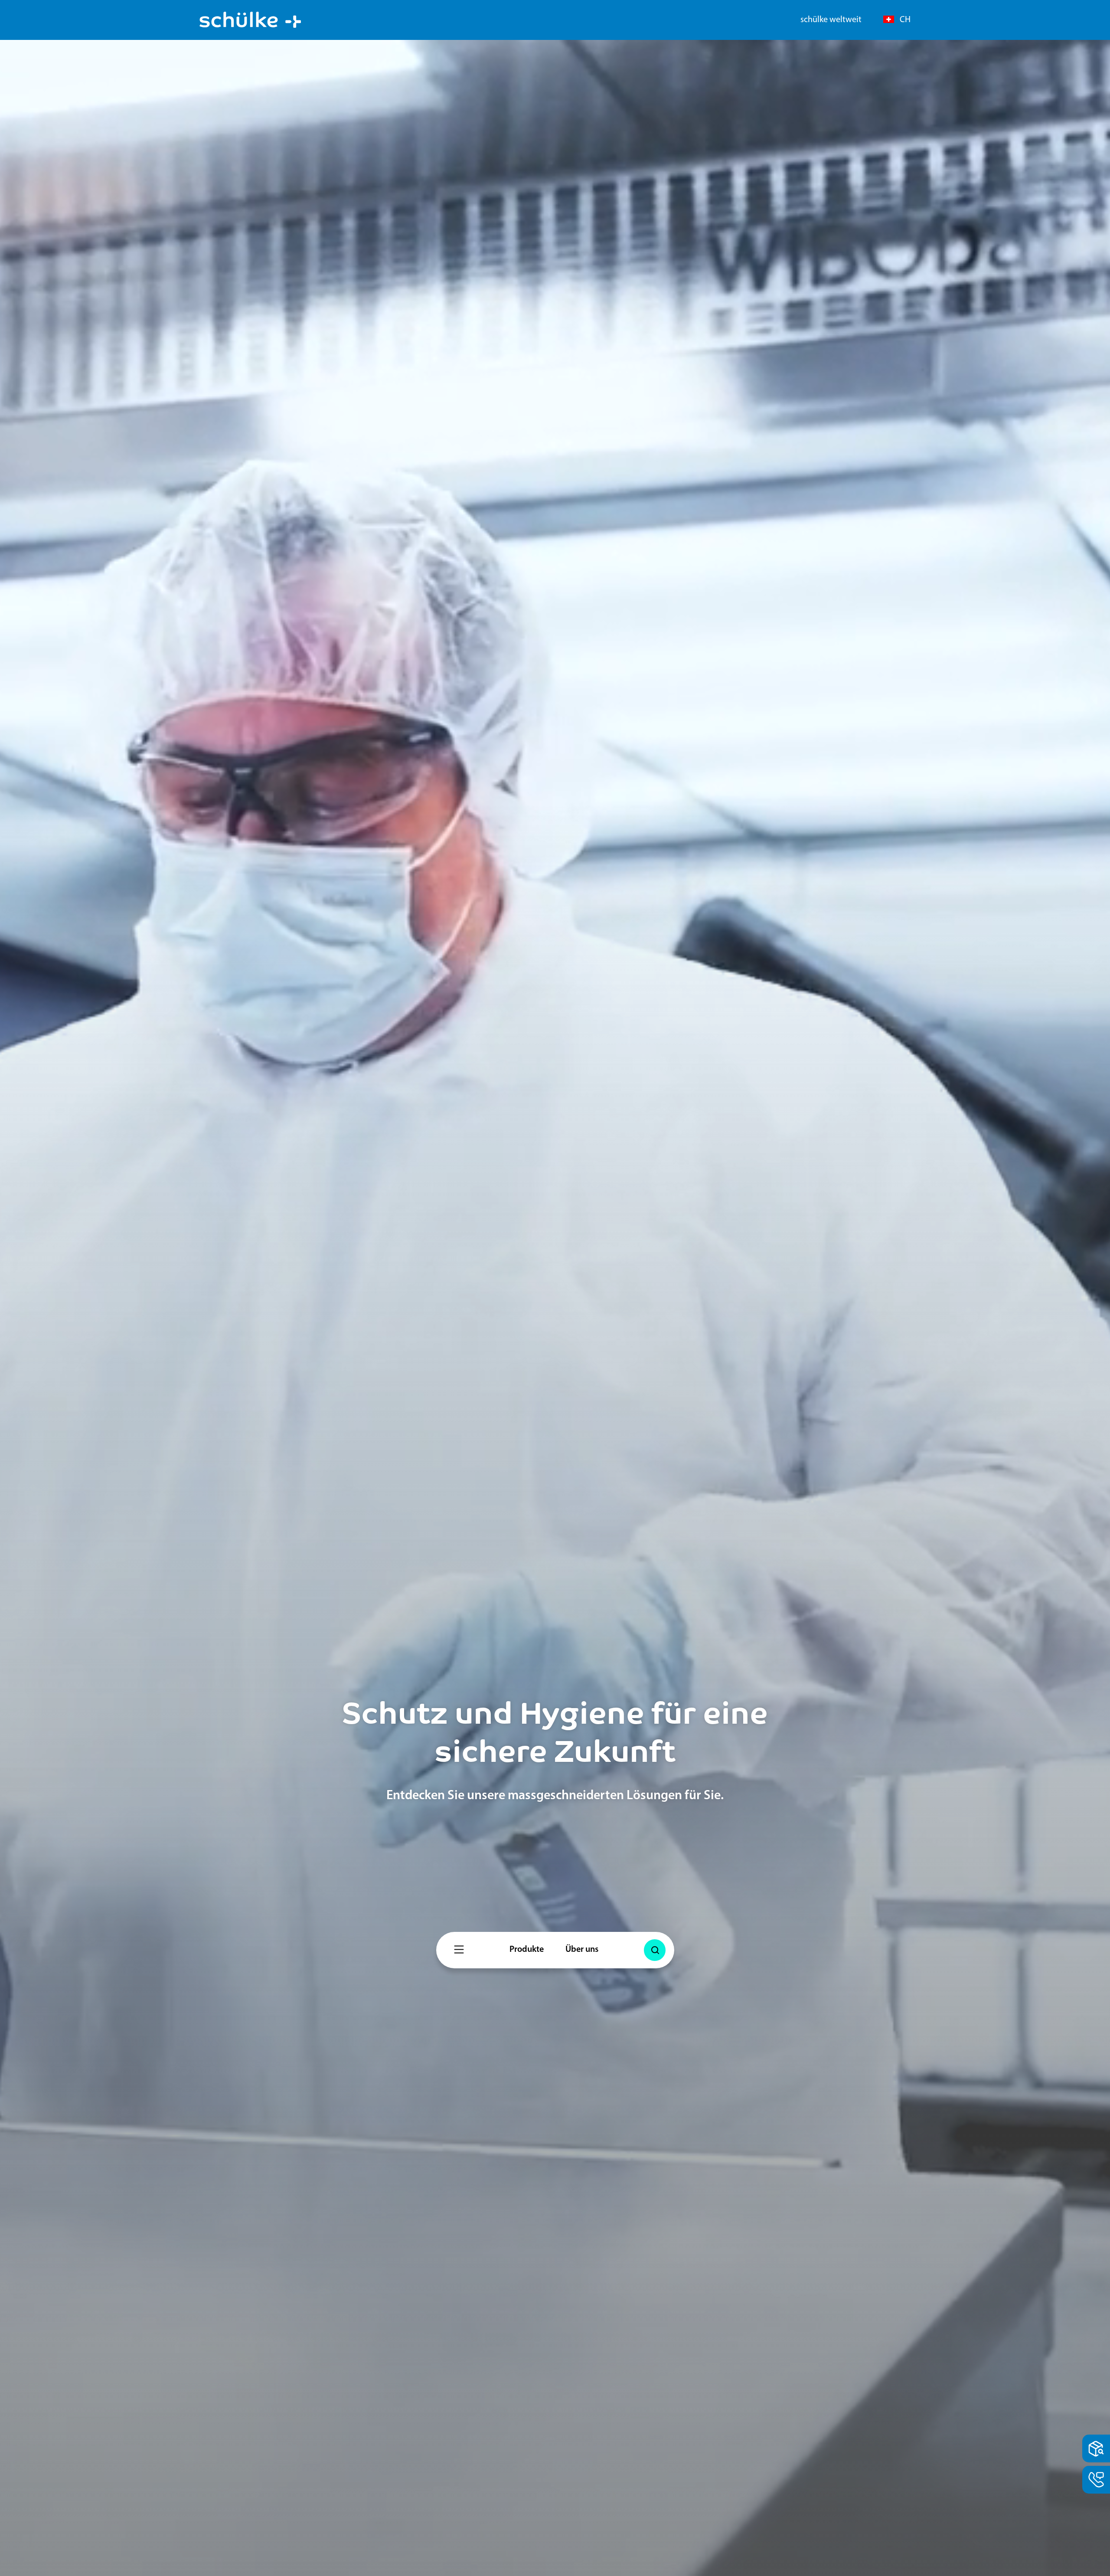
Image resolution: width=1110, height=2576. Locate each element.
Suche (655, 1950)
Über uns (582, 1950)
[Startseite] (250, 20)
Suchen (657, 1939)
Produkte (527, 1950)
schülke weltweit (831, 20)
